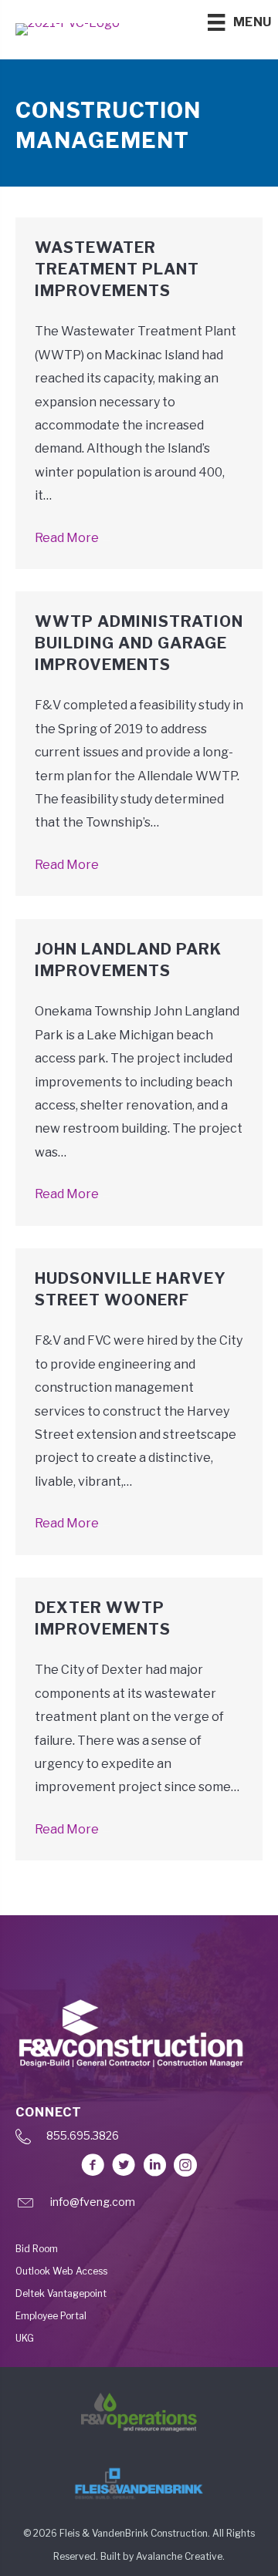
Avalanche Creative (179, 2556)
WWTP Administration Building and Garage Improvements (139, 643)
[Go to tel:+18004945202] (139, 2140)
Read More (74, 538)
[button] (93, 2165)
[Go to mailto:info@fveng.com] (139, 2206)
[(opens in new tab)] (139, 2411)
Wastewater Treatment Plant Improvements (117, 269)
